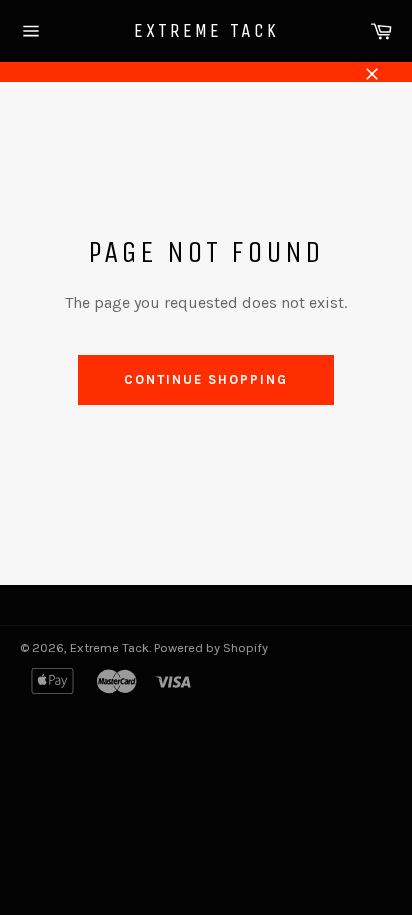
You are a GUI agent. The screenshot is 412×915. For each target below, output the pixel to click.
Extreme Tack (206, 30)
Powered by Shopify (211, 647)
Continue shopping (205, 379)
